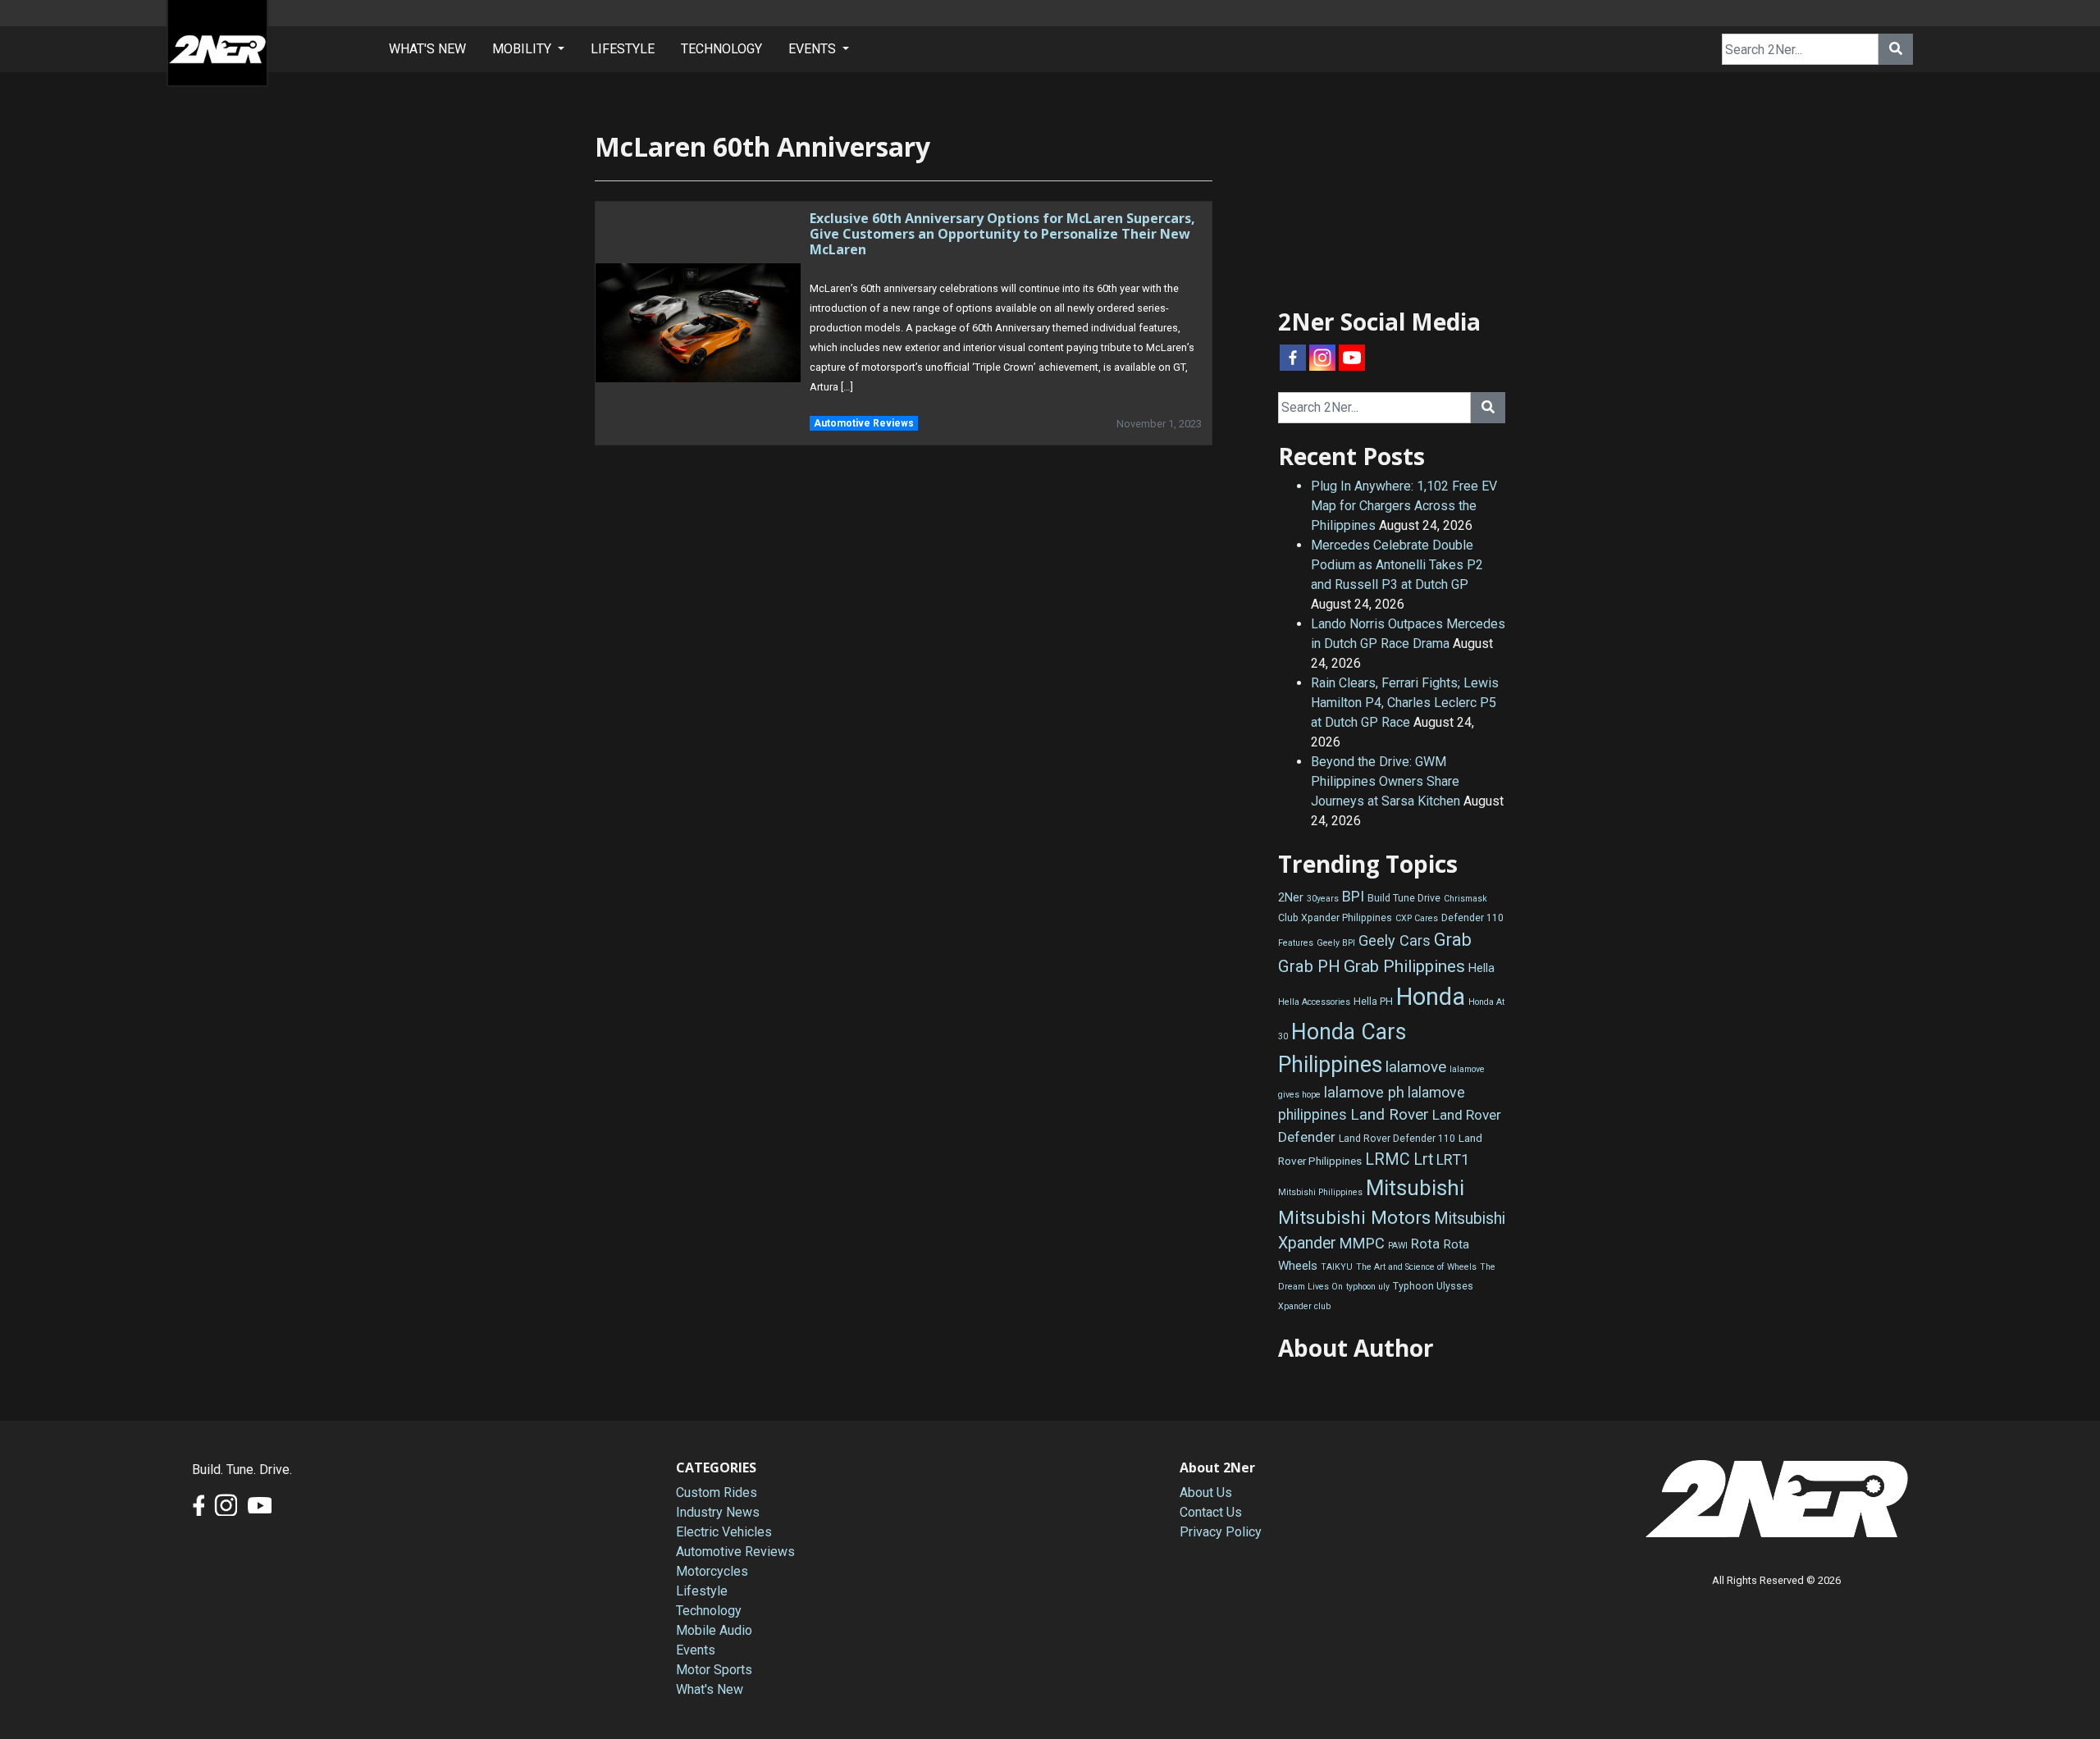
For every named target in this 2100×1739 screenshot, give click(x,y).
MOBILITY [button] (523, 49)
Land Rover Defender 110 (1397, 1139)
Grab (1453, 940)
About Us (1206, 1493)
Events (696, 1650)
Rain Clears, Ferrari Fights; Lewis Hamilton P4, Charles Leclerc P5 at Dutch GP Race (1405, 703)
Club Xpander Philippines (1335, 918)
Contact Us (1211, 1512)
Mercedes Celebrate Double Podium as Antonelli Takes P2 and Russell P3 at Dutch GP (1397, 565)
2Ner (1291, 898)
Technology (709, 1611)
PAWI (1398, 1246)
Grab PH (1309, 966)
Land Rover (1390, 1114)
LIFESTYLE (623, 49)
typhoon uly (1368, 1287)
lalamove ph (1364, 1092)
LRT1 (1453, 1159)
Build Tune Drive (1404, 898)
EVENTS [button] (814, 49)
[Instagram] (1322, 358)
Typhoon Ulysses (1433, 1286)
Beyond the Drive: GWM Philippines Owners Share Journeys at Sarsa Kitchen (1386, 781)
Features (1296, 943)
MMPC (1362, 1243)
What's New (710, 1689)
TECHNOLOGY (721, 49)
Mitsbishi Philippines (1320, 1192)
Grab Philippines (1404, 966)
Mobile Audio (714, 1630)
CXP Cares (1417, 918)
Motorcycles (712, 1571)
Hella (1481, 968)
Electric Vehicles (724, 1532)
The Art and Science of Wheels (1416, 1267)
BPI (1353, 896)
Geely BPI (1336, 943)
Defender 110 (1472, 918)
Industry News (718, 1512)
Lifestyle (702, 1591)
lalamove (1416, 1067)
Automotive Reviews (864, 423)
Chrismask (1465, 899)
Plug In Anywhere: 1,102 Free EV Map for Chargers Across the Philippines (1404, 506)
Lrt (1423, 1159)
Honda (1431, 997)
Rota (1425, 1244)
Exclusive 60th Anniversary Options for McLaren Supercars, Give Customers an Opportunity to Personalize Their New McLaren (1002, 234)
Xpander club (1304, 1306)
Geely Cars (1395, 940)
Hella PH (1373, 1002)
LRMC (1388, 1159)
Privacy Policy (1221, 1532)
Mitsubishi (1415, 1188)
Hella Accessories (1314, 1002)
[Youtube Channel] (1352, 358)
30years (1323, 899)
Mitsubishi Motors (1354, 1218)
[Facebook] (1293, 358)
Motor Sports (714, 1670)
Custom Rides (717, 1493)
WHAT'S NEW (427, 49)
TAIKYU (1337, 1267)
